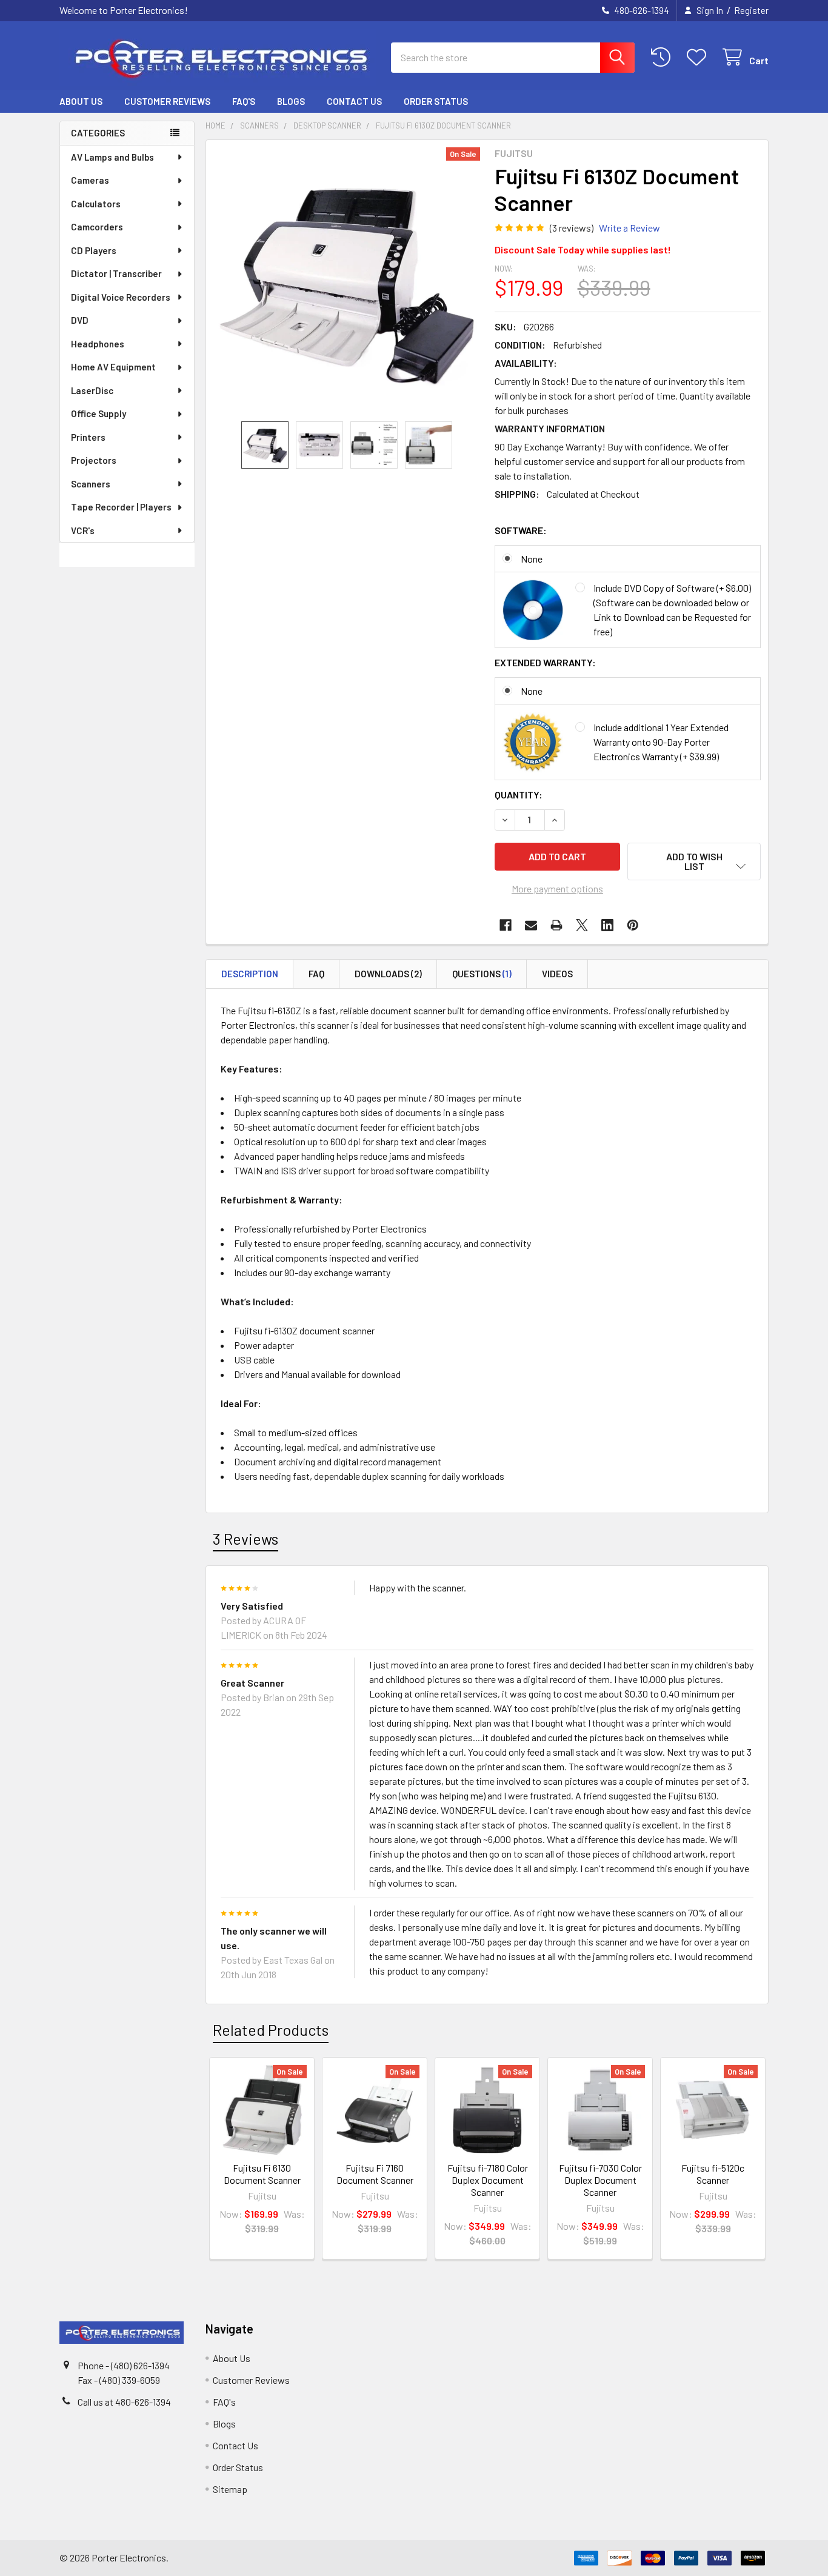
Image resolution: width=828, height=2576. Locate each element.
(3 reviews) (572, 228)
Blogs (291, 101)
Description (250, 974)
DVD (80, 320)
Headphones (98, 344)
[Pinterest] (633, 925)
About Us (81, 101)
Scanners (91, 484)
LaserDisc (92, 390)
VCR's (83, 530)
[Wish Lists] (699, 57)
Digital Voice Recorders (121, 297)
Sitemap (230, 2489)
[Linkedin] (607, 925)
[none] (347, 281)
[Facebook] (506, 925)
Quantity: (519, 795)
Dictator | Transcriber (116, 273)
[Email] (531, 925)
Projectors (94, 460)
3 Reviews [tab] (245, 1539)
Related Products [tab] (271, 2030)
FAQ (316, 974)
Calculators (96, 204)
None (532, 559)
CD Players (94, 250)
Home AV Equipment (113, 367)
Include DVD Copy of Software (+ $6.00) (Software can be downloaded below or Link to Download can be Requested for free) (672, 610)
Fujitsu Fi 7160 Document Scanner (375, 2174)
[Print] (556, 925)
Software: (521, 530)
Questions (482, 974)
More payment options (557, 888)
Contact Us (354, 101)
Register (751, 10)
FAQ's (244, 101)
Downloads (388, 974)
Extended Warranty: (545, 662)
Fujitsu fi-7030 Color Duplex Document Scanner (600, 2180)
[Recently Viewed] (663, 57)
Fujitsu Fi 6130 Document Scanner (262, 2174)
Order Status (436, 101)
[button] (694, 861)
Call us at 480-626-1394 (124, 2402)
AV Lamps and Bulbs (112, 157)
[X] (582, 925)
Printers (88, 437)
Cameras (90, 180)
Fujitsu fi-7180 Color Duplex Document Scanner (488, 2180)
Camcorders (97, 227)
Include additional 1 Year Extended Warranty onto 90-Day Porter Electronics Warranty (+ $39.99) (661, 742)
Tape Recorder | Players (121, 507)
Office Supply (98, 413)
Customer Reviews (167, 101)
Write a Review (629, 228)
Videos (557, 974)
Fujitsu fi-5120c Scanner (713, 2174)
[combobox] (513, 58)
